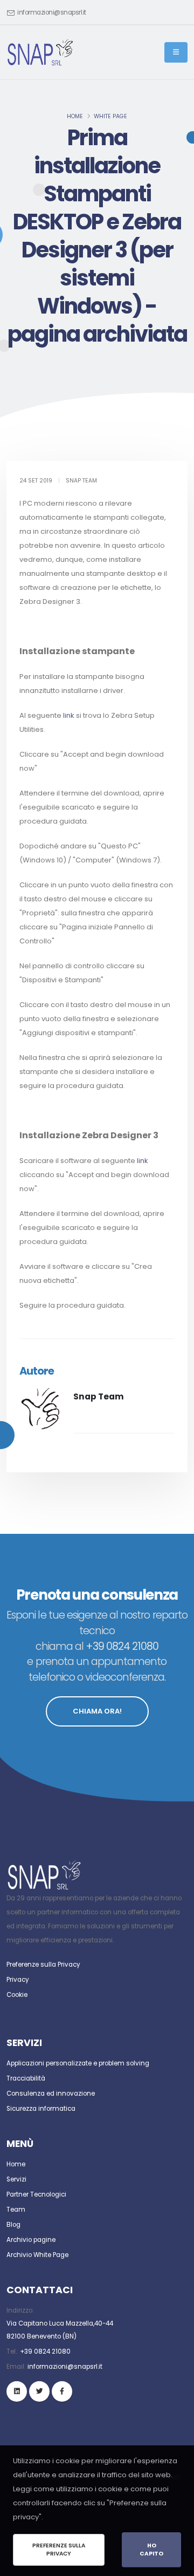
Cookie (17, 1995)
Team (16, 2210)
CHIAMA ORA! (97, 1711)
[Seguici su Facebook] (62, 2391)
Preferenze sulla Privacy (43, 1965)
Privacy (18, 1980)
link (69, 715)
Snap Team (99, 1396)
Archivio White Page (37, 2255)
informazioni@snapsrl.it (52, 12)
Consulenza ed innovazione (51, 2094)
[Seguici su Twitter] (39, 2391)
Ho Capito (151, 2550)
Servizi (16, 2179)
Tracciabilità (26, 2078)
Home (75, 116)
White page (110, 116)
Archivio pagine (31, 2240)
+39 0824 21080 (45, 2351)
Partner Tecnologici (36, 2194)
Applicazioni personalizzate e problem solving (78, 2063)
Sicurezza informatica (41, 2109)
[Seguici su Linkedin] (17, 2391)
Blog (13, 2225)
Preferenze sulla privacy (59, 2550)
